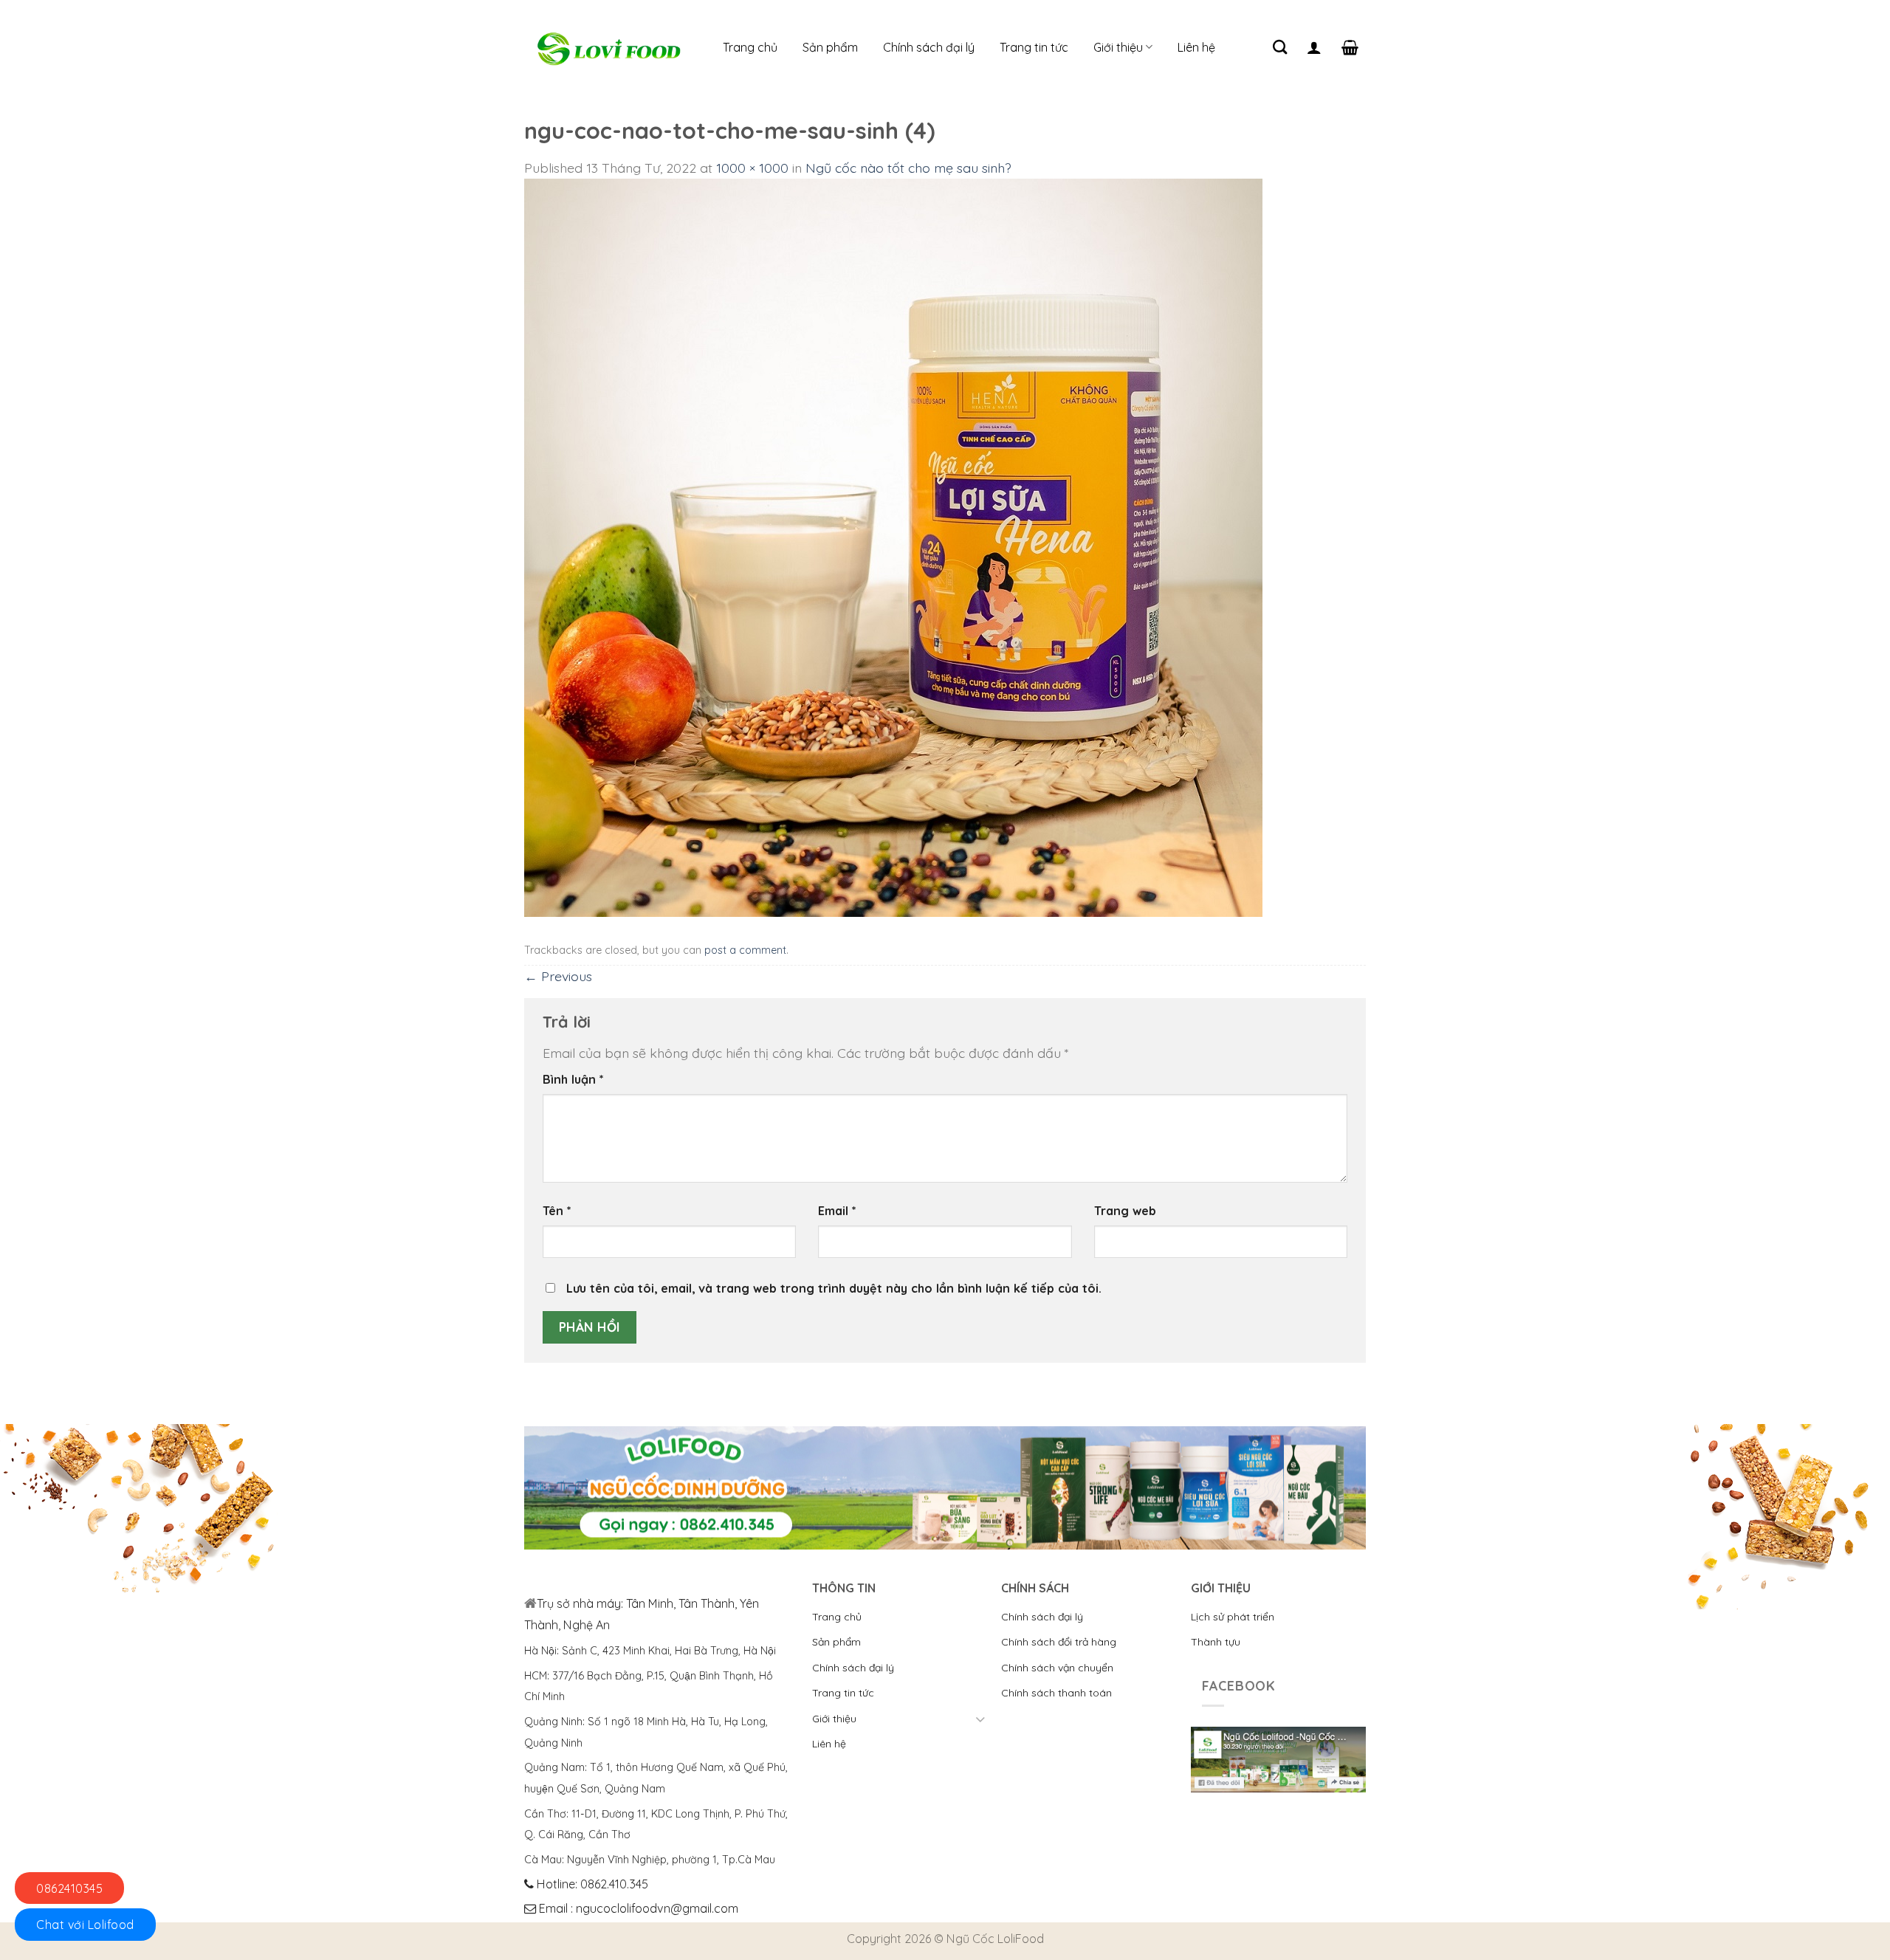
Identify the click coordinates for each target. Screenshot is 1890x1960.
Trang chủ (750, 47)
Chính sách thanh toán (1056, 1693)
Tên (557, 1211)
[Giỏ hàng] (1350, 47)
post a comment (745, 950)
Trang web (1125, 1211)
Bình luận (573, 1079)
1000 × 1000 (752, 168)
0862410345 (69, 1888)
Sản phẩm (830, 47)
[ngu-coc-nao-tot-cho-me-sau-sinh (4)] (893, 546)
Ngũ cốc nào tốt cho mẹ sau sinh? (908, 168)
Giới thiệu (1118, 47)
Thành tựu (1216, 1642)
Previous (558, 976)
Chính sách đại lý (929, 47)
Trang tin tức (1034, 47)
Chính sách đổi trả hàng (1059, 1642)
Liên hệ (1196, 47)
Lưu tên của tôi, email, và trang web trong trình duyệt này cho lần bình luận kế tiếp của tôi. (834, 1288)
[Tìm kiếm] (1280, 47)
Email (837, 1211)
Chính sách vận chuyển (1057, 1668)
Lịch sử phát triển (1233, 1617)
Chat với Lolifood (85, 1925)
